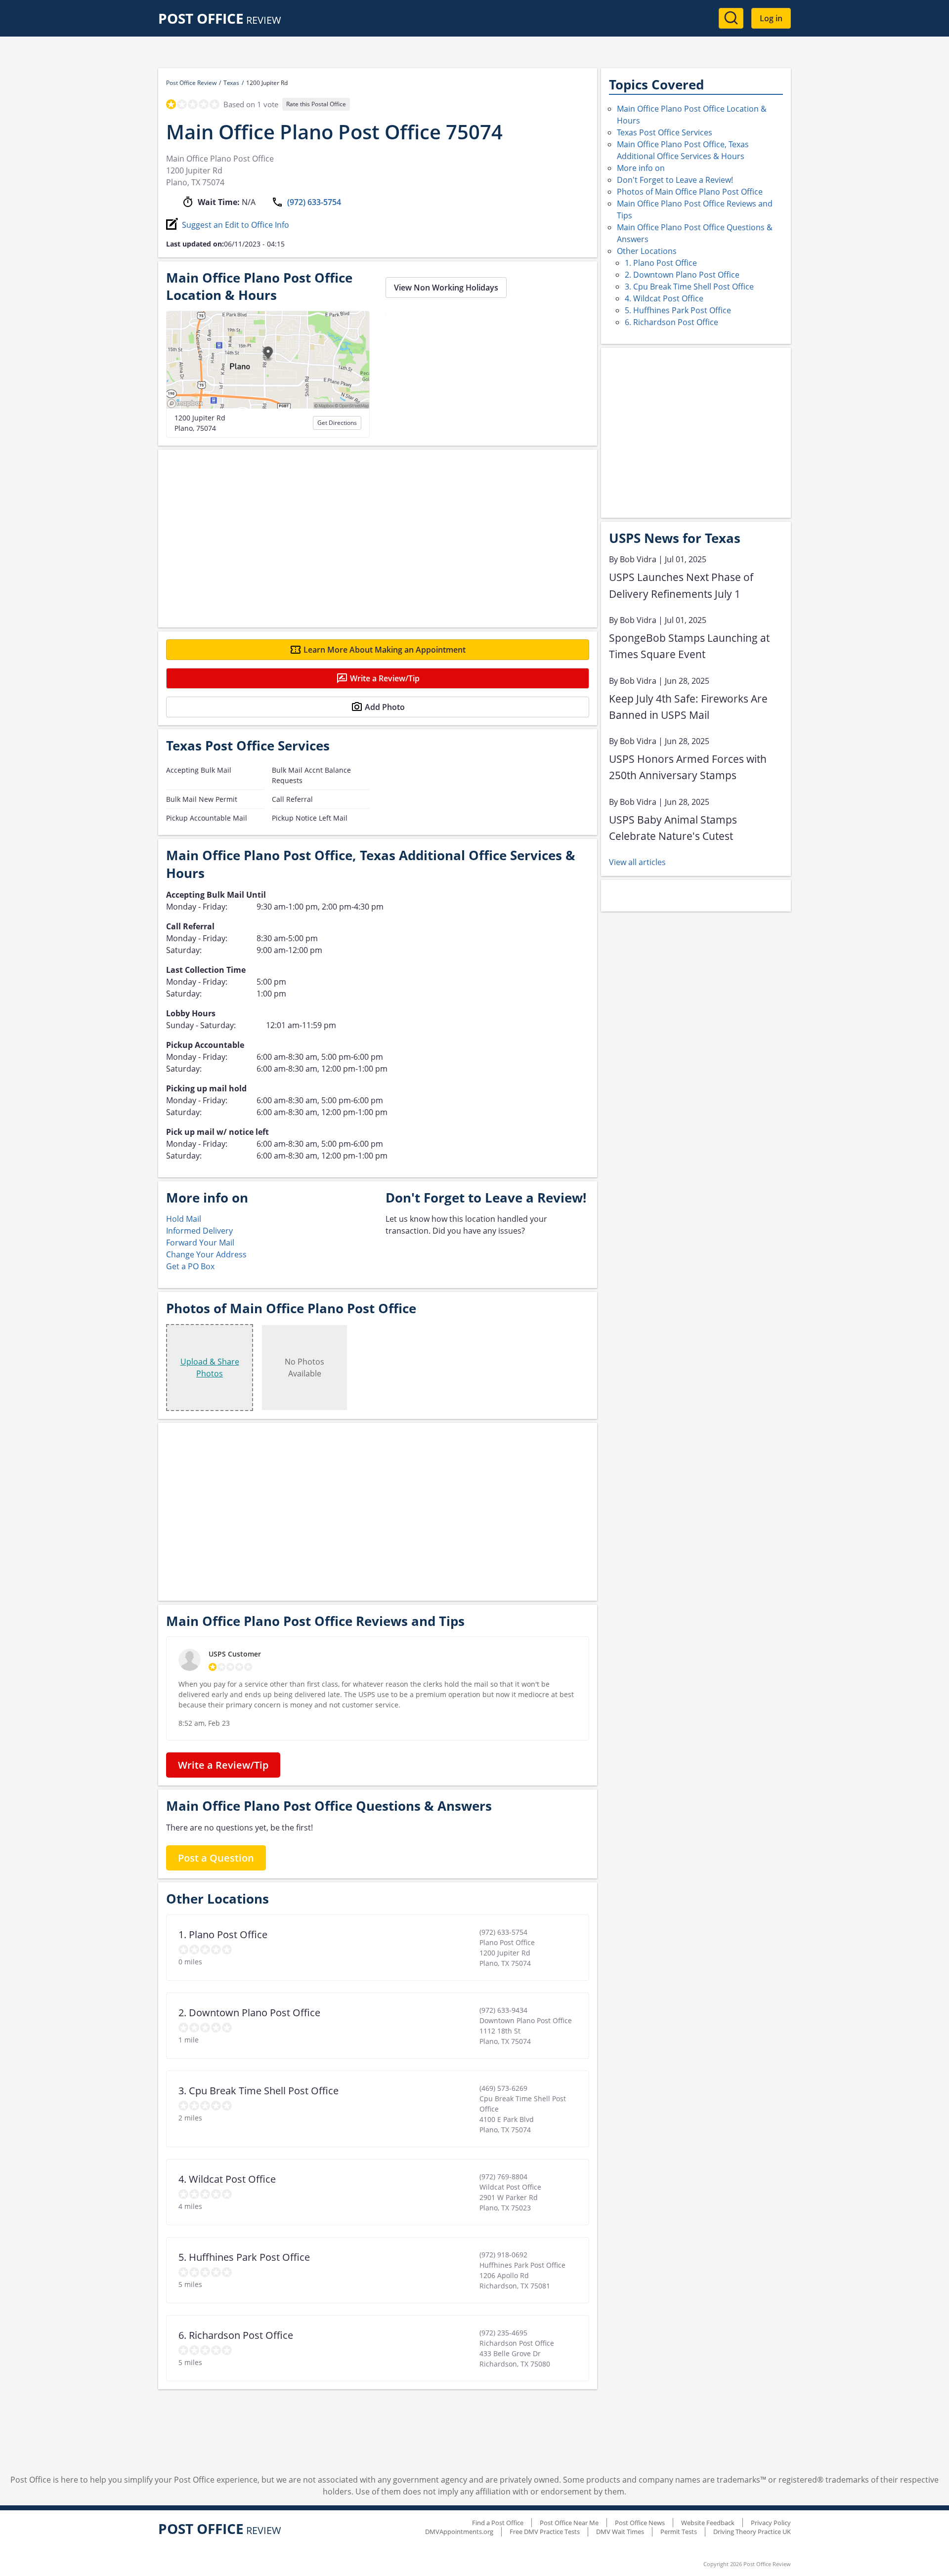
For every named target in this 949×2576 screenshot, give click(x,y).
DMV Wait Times (620, 2532)
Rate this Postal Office (316, 104)
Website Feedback (708, 2523)
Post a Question (216, 1858)
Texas (231, 83)
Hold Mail (184, 1219)
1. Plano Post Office (661, 263)
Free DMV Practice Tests (545, 2532)
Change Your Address (206, 1254)
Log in (771, 18)
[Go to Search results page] (731, 18)
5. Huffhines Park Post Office (678, 310)
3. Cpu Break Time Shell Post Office (689, 287)
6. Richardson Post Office (671, 322)
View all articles (637, 862)
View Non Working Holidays (446, 288)
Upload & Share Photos (210, 1368)
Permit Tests (679, 2532)
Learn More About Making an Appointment (385, 650)
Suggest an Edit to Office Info (236, 225)
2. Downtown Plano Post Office (682, 275)
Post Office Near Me (569, 2523)
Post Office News (640, 2523)
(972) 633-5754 (314, 202)
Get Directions (337, 423)
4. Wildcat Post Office (664, 298)
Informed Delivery (199, 1231)
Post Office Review (191, 83)
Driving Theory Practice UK (752, 2532)
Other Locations (647, 251)
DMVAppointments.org (459, 2532)
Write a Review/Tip (385, 678)
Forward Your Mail (200, 1243)
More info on (641, 168)
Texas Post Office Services (665, 132)
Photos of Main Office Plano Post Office (690, 192)
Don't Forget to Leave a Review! (675, 180)
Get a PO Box (190, 1266)
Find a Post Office (498, 2523)
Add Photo (385, 707)
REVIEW (220, 20)
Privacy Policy (771, 2523)
